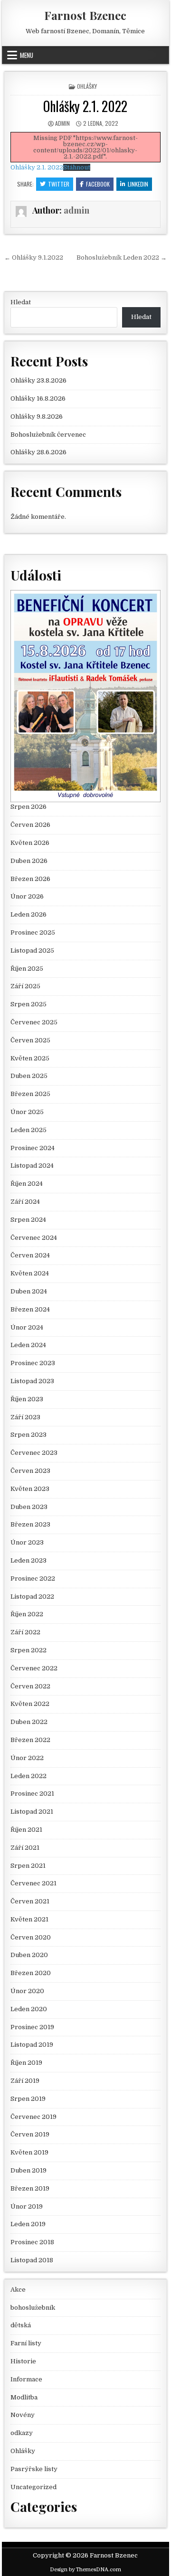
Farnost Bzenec (85, 15)
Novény (23, 2415)
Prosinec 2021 (32, 1794)
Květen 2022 (30, 1704)
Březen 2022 (30, 1740)
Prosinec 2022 (33, 1578)
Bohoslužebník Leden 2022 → (122, 258)
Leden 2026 (28, 914)
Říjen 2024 (27, 1184)
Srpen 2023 (28, 1435)
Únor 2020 (27, 1991)
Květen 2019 (29, 2152)
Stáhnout (77, 167)
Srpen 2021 (28, 1866)
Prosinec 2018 (32, 2242)
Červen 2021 (30, 1901)
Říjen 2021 (26, 1830)
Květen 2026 (30, 843)
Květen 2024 (30, 1273)
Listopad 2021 (32, 1812)
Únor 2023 (27, 1542)
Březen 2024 (30, 1309)
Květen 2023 (30, 1489)
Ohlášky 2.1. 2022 (85, 106)
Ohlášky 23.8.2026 (38, 380)
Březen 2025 (30, 1094)
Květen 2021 (29, 1919)
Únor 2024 (27, 1327)
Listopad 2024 (32, 1166)
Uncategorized (33, 2487)
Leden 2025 (28, 1130)
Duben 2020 (29, 1955)
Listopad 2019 (32, 2045)
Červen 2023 (30, 1471)
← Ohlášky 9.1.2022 (34, 258)
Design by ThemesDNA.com (85, 2570)
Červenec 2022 (34, 1668)
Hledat (21, 302)
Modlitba (24, 2397)
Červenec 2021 (33, 1883)
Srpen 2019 (28, 2099)
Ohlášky (87, 86)
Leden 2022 (28, 1776)
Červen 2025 (30, 1040)
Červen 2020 (31, 1937)
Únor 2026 (27, 896)
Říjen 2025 (27, 969)
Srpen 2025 (28, 1004)
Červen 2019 (30, 2134)
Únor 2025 (27, 1112)
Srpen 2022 (28, 1650)
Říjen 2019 (26, 2063)
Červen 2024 (30, 1255)
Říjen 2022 (27, 1614)
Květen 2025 (30, 1058)
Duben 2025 (29, 1076)
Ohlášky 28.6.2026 (38, 452)
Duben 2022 (29, 1722)
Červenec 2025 (34, 1022)
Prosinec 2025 (33, 932)
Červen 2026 (30, 825)
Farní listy (26, 2343)
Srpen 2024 (28, 1220)
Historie (23, 2361)
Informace (26, 2379)
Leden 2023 (28, 1560)
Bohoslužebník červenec (48, 435)
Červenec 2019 (33, 2117)
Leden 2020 (29, 2009)
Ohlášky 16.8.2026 (38, 398)
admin (62, 123)
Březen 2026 (30, 879)
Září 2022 (25, 1632)
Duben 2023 (29, 1507)
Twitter (59, 184)
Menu (27, 55)
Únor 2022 (27, 1758)
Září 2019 (25, 2081)
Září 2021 (25, 1848)
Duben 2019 (28, 2170)
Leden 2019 (28, 2224)
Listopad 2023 (32, 1381)
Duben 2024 (29, 1291)
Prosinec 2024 (33, 1148)
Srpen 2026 (28, 807)
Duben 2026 (29, 861)
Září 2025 (25, 986)
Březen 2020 (31, 1973)
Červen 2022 (30, 1686)
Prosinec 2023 (33, 1363)
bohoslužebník (33, 2308)
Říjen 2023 (27, 1399)
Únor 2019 (27, 2206)
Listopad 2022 (32, 1597)
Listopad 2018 (32, 2260)
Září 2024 (25, 1202)
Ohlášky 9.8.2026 (37, 417)
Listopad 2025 (32, 951)
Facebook (98, 184)
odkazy (22, 2433)
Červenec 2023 (34, 1453)
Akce (18, 2290)
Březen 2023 (30, 1524)
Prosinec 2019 (32, 2027)
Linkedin (138, 184)
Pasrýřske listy (34, 2469)
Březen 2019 (30, 2188)
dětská (21, 2325)
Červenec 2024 (34, 1238)
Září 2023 (25, 1417)
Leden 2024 (28, 1345)
